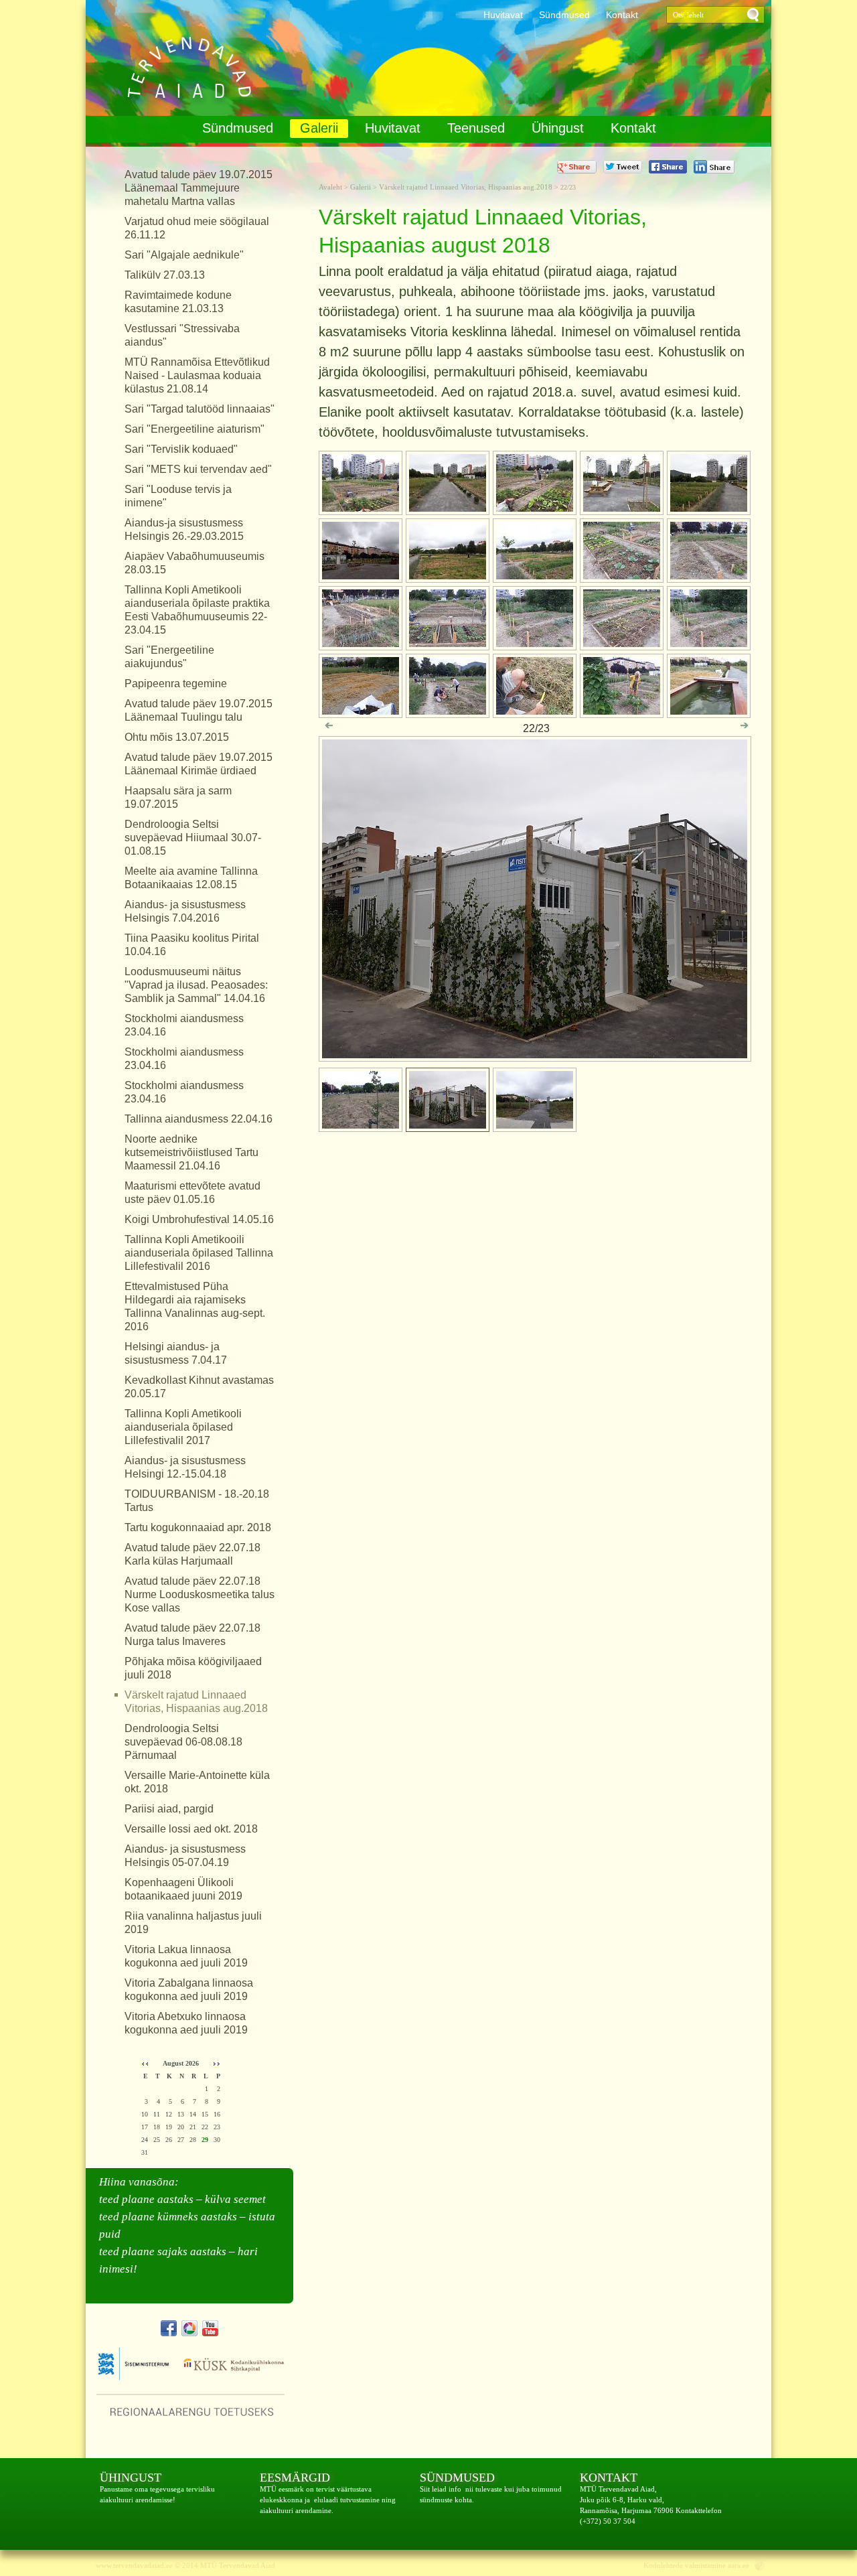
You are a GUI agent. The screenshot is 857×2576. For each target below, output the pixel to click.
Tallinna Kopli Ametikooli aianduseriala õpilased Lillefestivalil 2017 (183, 1427)
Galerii (319, 128)
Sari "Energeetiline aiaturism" (194, 429)
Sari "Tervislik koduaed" (181, 449)
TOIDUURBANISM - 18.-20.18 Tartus (197, 1501)
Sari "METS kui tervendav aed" (198, 469)
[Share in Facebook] (668, 167)
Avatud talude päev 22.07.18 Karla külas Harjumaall (192, 1554)
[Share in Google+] (577, 167)
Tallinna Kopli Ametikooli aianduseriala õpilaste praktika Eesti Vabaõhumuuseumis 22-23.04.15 (197, 610)
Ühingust (558, 128)
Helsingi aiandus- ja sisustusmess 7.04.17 (176, 1353)
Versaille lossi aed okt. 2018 (191, 1829)
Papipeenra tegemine (176, 684)
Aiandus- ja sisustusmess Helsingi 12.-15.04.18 (185, 1467)
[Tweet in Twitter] (623, 167)
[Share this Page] (714, 167)
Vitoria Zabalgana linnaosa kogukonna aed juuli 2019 (189, 1990)
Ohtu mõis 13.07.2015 (177, 737)
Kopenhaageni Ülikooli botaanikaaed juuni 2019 (183, 1889)
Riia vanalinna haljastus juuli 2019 (193, 1923)
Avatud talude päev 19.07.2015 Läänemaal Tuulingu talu (199, 710)
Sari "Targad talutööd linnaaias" (200, 409)
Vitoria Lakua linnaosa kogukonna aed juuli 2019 (186, 1956)
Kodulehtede (663, 2565)
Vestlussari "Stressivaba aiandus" (182, 335)
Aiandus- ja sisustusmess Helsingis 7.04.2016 (185, 911)
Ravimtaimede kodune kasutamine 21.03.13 (178, 302)
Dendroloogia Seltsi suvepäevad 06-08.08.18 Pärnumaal (183, 1742)
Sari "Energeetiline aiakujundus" (169, 657)
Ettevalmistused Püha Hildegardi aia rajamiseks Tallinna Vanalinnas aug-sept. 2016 (195, 1306)
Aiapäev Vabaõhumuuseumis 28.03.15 (194, 563)
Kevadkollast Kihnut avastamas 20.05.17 (199, 1387)
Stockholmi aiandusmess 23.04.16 (184, 1025)
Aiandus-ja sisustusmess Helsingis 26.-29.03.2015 (184, 529)
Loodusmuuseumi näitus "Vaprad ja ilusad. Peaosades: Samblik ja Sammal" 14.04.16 (196, 985)
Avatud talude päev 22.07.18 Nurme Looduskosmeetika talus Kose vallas (200, 1594)
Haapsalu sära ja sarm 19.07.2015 (178, 797)
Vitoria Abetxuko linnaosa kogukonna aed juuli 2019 (186, 2023)
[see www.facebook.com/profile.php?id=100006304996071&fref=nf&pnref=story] (169, 2328)
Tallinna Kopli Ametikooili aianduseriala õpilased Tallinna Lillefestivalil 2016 (199, 1253)
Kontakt (622, 15)
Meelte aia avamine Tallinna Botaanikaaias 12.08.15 (191, 878)
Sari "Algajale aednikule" (184, 255)
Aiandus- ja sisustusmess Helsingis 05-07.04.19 (185, 1856)
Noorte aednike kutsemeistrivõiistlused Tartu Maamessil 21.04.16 (191, 1152)
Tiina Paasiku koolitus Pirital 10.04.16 (192, 945)
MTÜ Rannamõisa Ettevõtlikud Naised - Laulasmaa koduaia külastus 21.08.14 (197, 375)
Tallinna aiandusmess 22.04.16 (199, 1119)
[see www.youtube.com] (210, 2328)
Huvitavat (503, 15)
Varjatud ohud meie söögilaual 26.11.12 (197, 228)
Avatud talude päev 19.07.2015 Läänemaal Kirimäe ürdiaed (199, 764)
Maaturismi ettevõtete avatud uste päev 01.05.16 (192, 1193)
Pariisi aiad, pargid (169, 1809)
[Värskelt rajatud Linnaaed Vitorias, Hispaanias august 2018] (535, 1055)
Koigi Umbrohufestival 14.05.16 (199, 1219)
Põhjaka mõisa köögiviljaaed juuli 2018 (193, 1668)
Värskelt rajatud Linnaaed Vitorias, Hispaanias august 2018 (183, 68)
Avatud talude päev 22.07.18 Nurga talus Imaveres (192, 1635)
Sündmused (564, 15)
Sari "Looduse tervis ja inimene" (178, 496)
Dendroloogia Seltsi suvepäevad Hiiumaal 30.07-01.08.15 (193, 838)
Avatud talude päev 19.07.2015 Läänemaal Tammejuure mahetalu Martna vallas (199, 188)
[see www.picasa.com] (189, 2328)
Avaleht (331, 187)
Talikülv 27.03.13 (165, 275)
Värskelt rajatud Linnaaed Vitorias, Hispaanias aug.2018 (196, 1702)
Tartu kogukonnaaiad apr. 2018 (198, 1527)
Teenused (476, 128)
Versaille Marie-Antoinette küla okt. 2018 (197, 1782)
